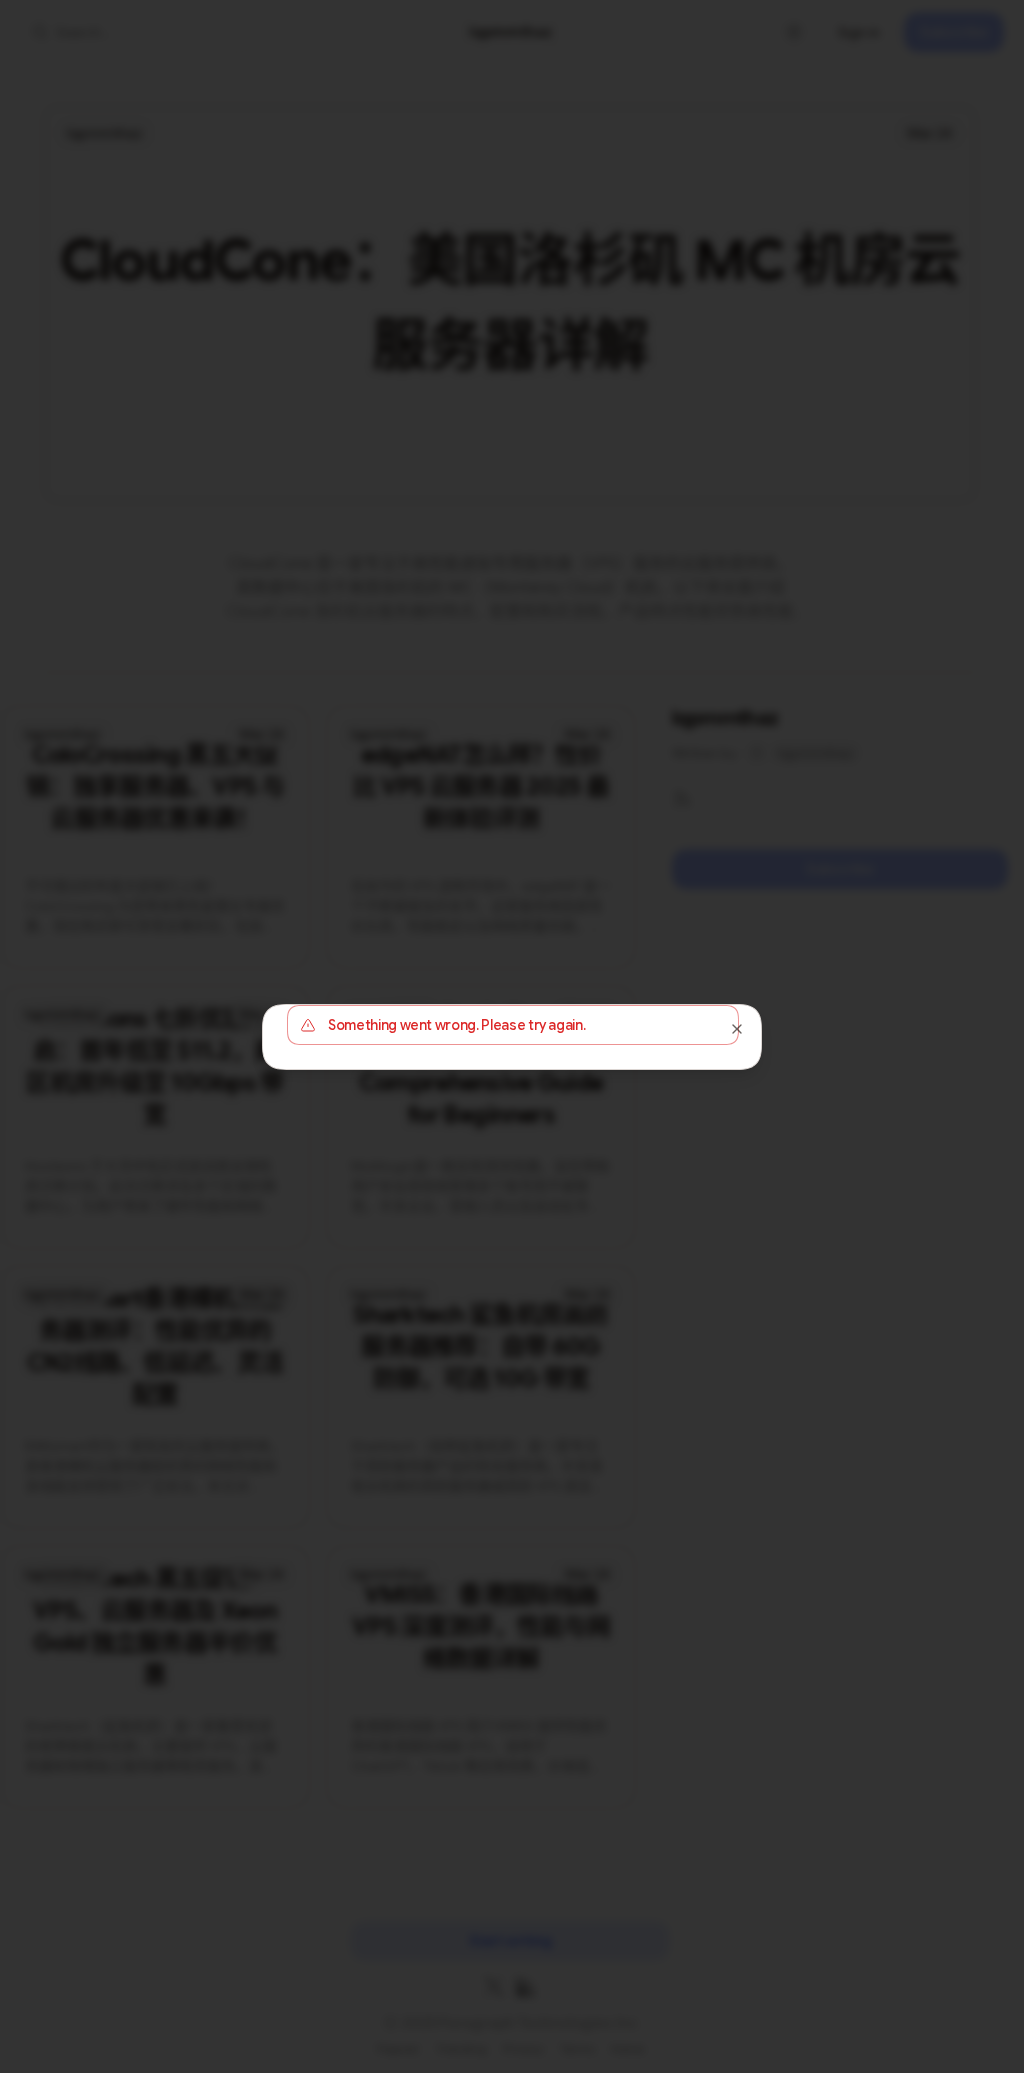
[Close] (737, 1029)
